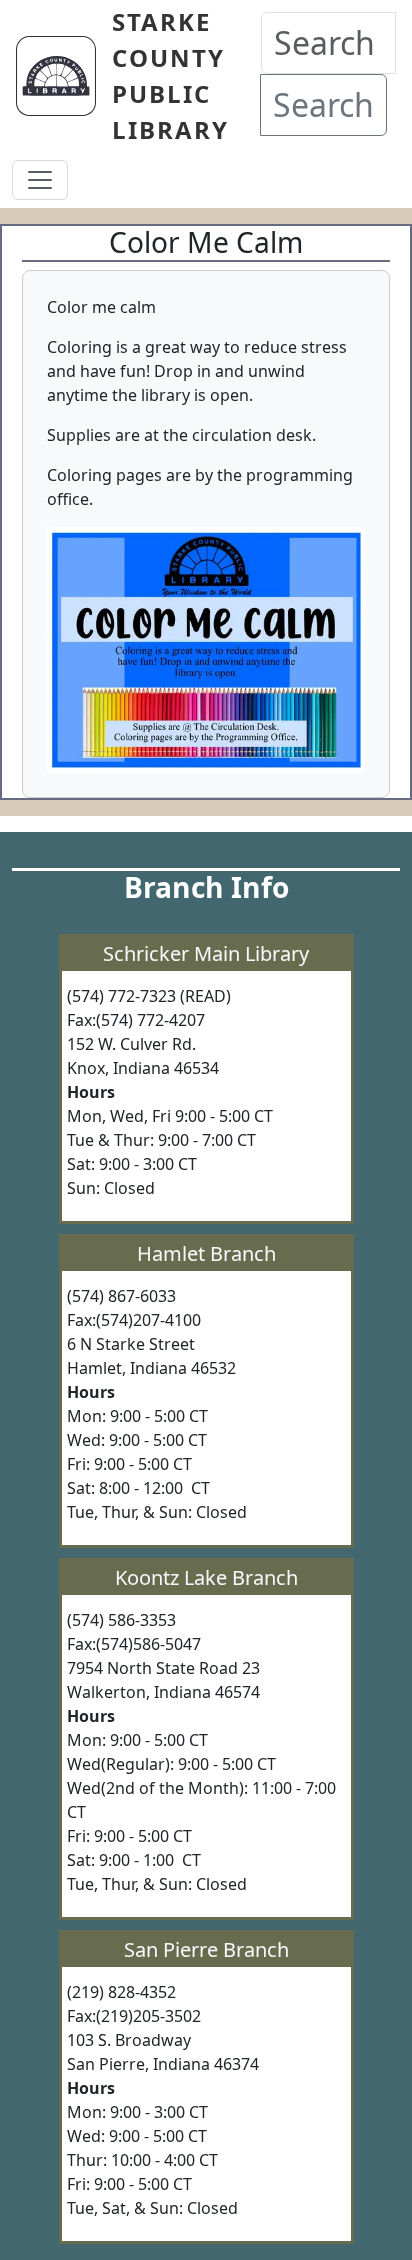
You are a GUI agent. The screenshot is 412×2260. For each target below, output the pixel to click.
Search (323, 104)
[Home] (64, 76)
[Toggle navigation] (40, 180)
